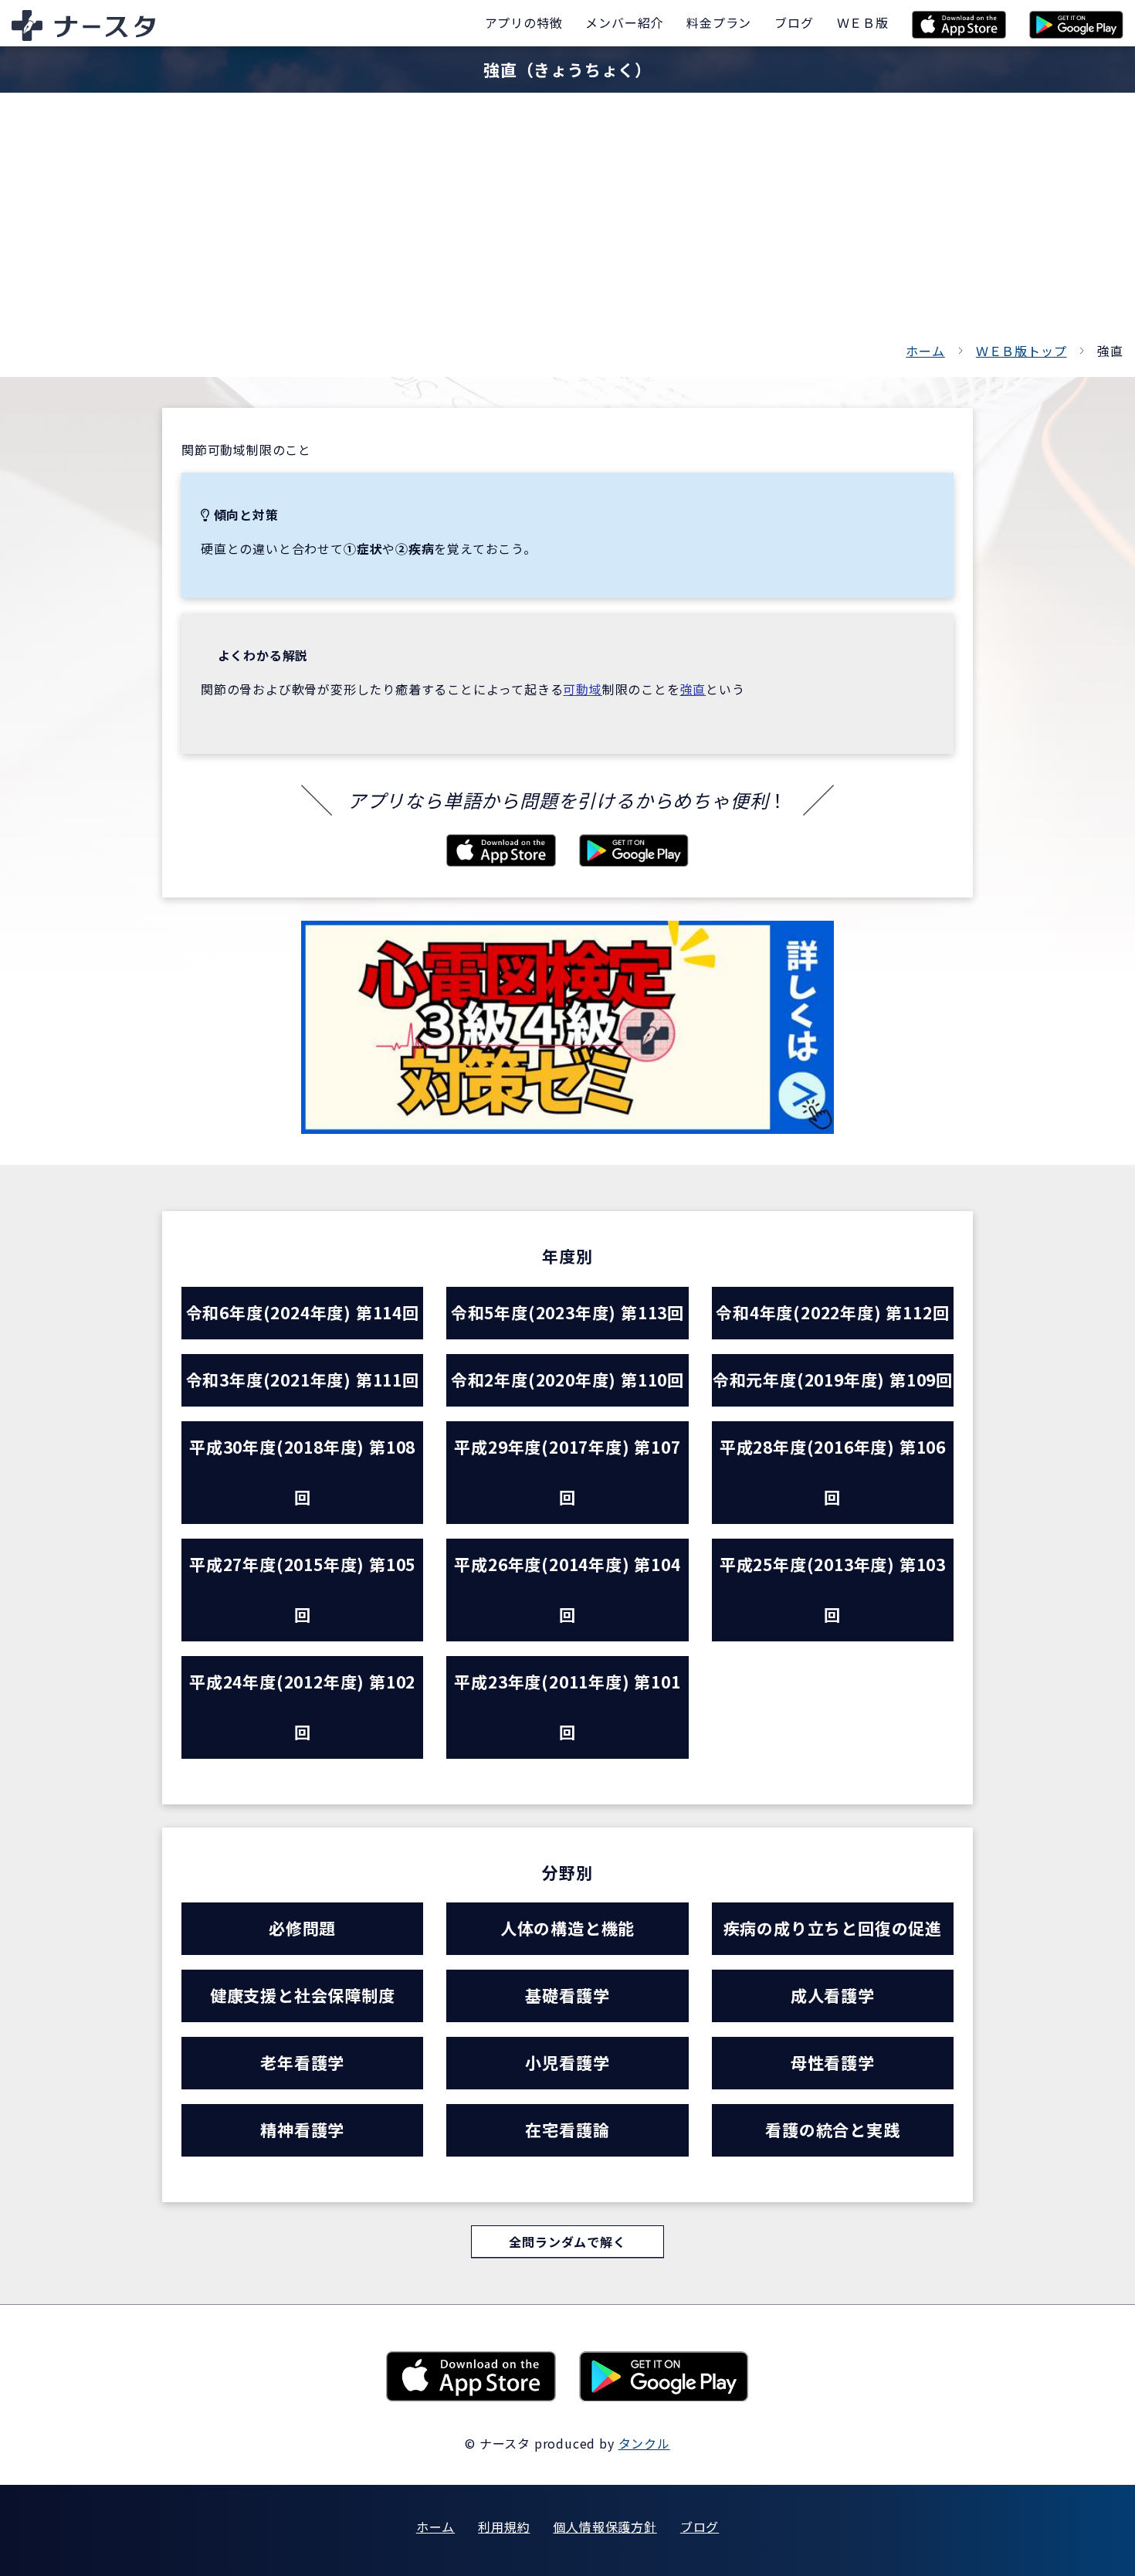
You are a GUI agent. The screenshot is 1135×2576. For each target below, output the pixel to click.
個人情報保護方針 (605, 2527)
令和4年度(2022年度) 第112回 (832, 1312)
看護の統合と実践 (832, 2130)
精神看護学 (302, 2130)
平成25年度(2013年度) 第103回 (833, 1589)
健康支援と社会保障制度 (303, 1995)
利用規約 (504, 2527)
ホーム (925, 351)
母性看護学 (833, 2062)
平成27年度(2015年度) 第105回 (302, 1589)
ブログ (700, 2527)
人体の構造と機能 (567, 1928)
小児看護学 (567, 2062)
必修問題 (302, 1928)
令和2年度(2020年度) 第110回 (567, 1380)
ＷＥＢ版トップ (1021, 351)
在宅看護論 (567, 2130)
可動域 (582, 689)
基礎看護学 (567, 1995)
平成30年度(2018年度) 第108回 (302, 1472)
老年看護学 (302, 2062)
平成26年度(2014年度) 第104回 (567, 1589)
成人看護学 (833, 1995)
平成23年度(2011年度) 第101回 (567, 1707)
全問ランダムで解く (567, 2242)
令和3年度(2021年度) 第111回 (303, 1380)
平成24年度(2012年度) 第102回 (302, 1707)
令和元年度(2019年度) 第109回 (833, 1380)
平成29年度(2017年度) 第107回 (567, 1472)
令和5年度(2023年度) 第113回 (567, 1312)
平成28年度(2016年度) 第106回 (833, 1472)
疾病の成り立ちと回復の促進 (833, 1928)
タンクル (644, 2443)
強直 (693, 689)
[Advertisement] (567, 224)
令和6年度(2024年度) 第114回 (303, 1312)
